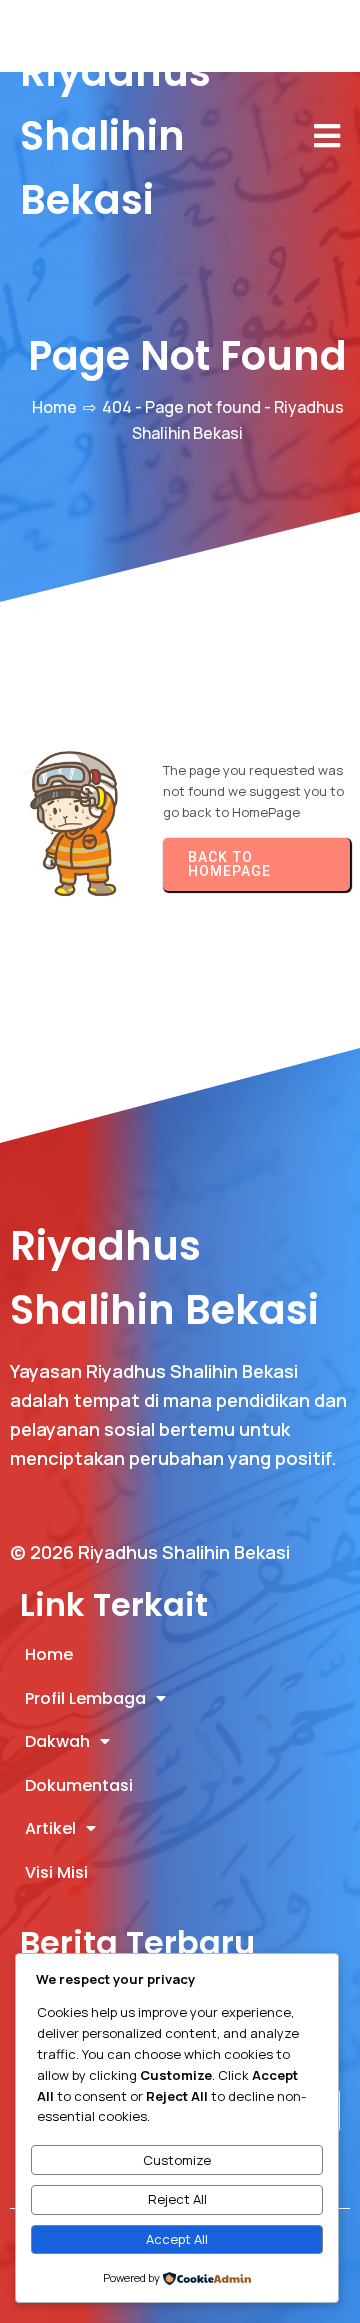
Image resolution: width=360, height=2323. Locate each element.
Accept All (177, 2239)
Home (54, 407)
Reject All (177, 2199)
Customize (177, 2160)
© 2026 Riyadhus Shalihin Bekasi (150, 1552)
